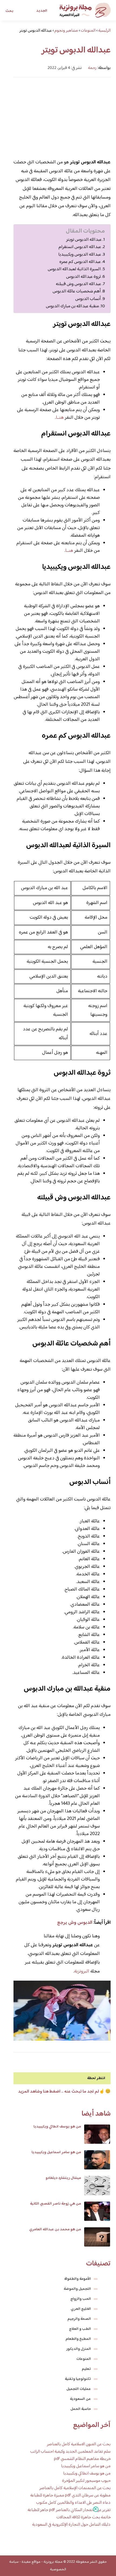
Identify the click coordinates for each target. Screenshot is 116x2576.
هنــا (60, 418)
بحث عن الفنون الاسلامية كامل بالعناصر (79, 2444)
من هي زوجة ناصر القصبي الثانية (55, 2204)
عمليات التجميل (79, 2389)
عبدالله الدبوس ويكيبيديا (80, 255)
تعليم (86, 2369)
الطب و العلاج (80, 2329)
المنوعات (84, 2359)
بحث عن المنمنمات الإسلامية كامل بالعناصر (75, 2488)
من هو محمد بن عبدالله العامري (55, 2229)
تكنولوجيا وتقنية (78, 2379)
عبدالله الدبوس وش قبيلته (79, 284)
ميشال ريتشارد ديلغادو (63, 2178)
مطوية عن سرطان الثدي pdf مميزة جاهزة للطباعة (70, 2496)
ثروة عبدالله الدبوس (83, 277)
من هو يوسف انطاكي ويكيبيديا (57, 2127)
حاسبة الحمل (81, 2409)
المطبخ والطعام (78, 2339)
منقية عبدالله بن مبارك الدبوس (72, 306)
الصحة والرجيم (79, 2319)
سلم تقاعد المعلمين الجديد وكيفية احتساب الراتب (70, 2452)
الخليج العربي (81, 2309)
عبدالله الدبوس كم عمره (80, 262)
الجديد (42, 11)
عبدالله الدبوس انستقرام (80, 247)
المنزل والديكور (79, 2349)
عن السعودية (80, 2399)
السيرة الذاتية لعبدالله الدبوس (74, 269)
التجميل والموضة (77, 2289)
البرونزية (82, 1971)
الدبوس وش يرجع (75, 1923)
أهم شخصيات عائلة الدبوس (77, 291)
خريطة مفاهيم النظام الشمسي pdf (82, 2459)
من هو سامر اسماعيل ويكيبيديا (56, 2152)
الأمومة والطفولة (78, 2279)
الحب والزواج (81, 2299)
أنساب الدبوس (88, 299)
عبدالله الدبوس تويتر (84, 240)
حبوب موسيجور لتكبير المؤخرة (86, 2481)
